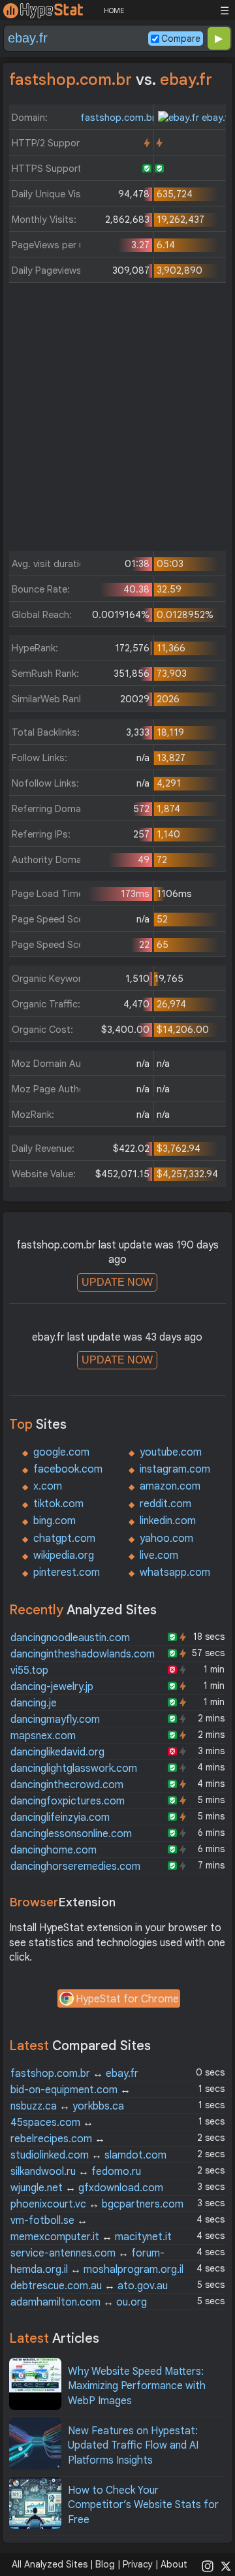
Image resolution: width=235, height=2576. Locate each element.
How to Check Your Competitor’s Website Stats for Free (143, 2505)
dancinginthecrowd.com (67, 1785)
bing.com (55, 1521)
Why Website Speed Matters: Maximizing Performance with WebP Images (137, 2386)
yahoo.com (166, 1539)
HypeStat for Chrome (127, 1999)
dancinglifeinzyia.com (60, 1818)
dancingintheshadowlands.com (83, 1654)
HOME (114, 10)
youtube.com (171, 1452)
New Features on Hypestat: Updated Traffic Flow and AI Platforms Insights (133, 2446)
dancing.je (34, 1703)
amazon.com (170, 1486)
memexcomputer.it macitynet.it (91, 2237)
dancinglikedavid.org (57, 1752)
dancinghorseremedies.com (75, 1867)
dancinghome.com (54, 1850)
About (174, 2564)
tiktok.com (58, 1504)
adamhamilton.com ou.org (79, 2302)
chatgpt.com (64, 1539)
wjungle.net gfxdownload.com (87, 2188)
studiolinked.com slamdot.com (88, 2155)
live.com (159, 1556)
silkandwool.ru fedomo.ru (76, 2172)
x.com (48, 1486)
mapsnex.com (43, 1736)
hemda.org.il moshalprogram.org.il (97, 2270)
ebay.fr (216, 118)
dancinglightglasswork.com (74, 1769)
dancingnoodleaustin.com (70, 1638)
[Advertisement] (117, 420)
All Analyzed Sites (50, 2564)
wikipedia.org (64, 1556)
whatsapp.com (175, 1573)
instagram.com (175, 1469)
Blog (105, 2564)
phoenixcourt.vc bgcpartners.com (97, 2204)
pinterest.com (67, 1573)
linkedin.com (168, 1521)
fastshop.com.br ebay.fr (74, 2074)
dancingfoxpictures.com (68, 1801)
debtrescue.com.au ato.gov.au (89, 2286)
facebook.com (68, 1469)
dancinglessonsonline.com (71, 1834)
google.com (61, 1452)
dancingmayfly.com (55, 1720)
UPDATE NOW (117, 1282)
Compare (181, 39)
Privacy (138, 2564)
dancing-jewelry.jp (52, 1687)
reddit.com (165, 1504)
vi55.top (29, 1671)
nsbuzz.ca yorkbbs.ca (67, 2106)
